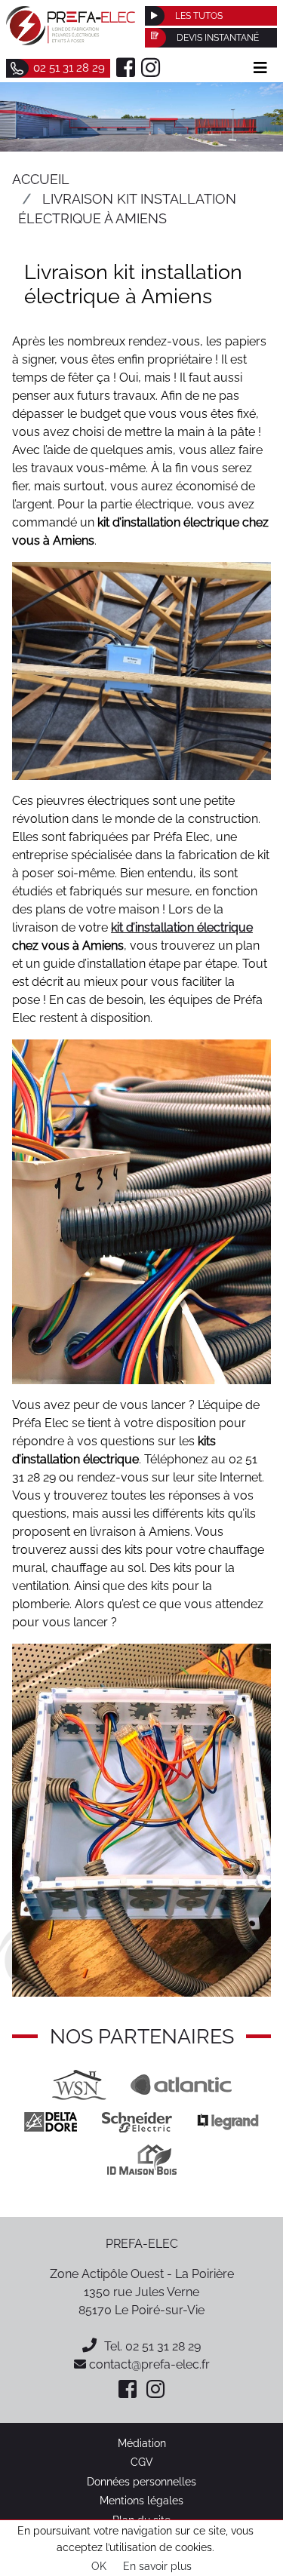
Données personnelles (141, 2481)
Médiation (142, 2443)
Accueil (41, 179)
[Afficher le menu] (260, 68)
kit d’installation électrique (182, 927)
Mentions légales (141, 2500)
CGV (142, 2462)
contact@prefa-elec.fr (148, 2364)
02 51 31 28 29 (163, 2346)
